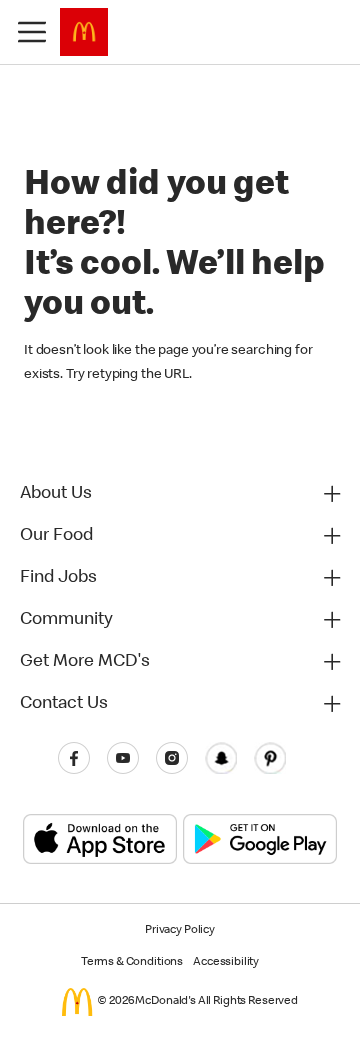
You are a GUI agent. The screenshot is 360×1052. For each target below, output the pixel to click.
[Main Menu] (32, 32)
